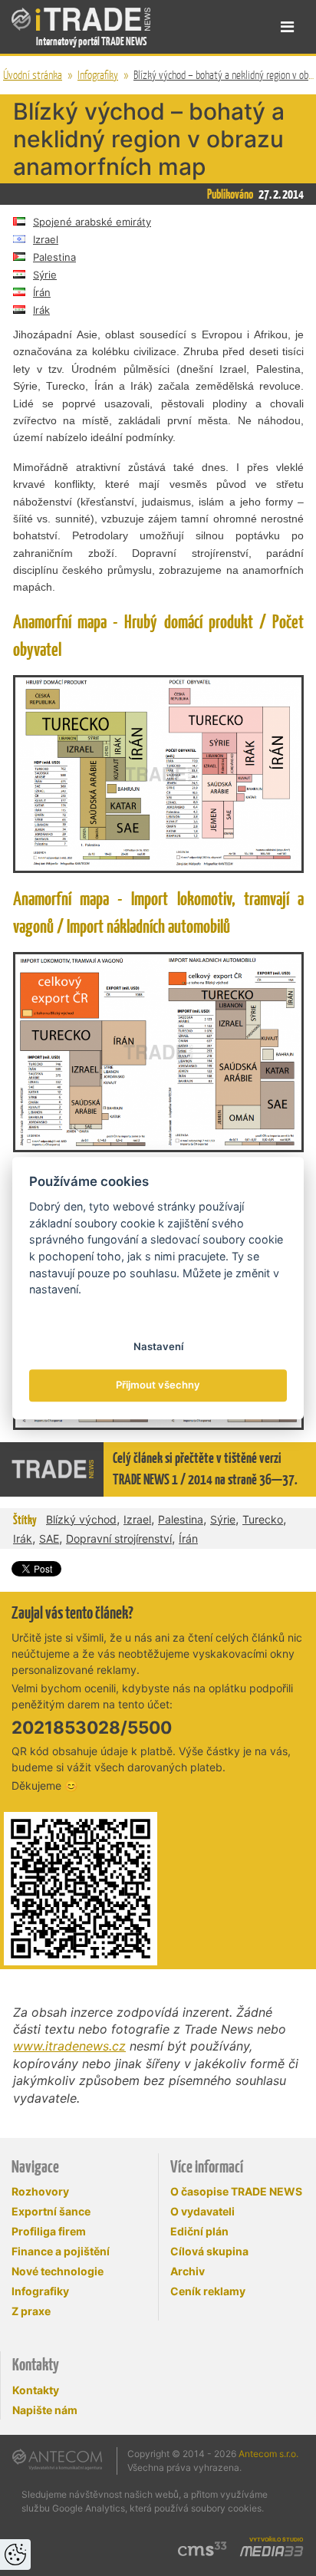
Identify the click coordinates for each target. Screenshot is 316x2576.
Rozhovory (40, 2191)
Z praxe (31, 2311)
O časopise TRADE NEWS (236, 2191)
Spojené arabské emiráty (92, 222)
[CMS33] (202, 2549)
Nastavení (158, 1346)
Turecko (263, 1519)
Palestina (54, 257)
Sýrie (45, 275)
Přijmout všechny (158, 1385)
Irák (41, 310)
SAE (49, 1538)
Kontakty (36, 2390)
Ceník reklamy (208, 2291)
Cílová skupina (209, 2251)
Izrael (46, 239)
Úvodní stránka (33, 75)
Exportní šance (51, 2211)
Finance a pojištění (61, 2251)
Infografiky (98, 75)
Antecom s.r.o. (268, 2454)
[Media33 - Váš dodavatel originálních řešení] (272, 2551)
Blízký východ (81, 1519)
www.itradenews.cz (69, 2046)
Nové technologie (58, 2271)
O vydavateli (202, 2211)
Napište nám (45, 2410)
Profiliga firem (49, 2231)
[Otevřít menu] (287, 27)
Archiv (188, 2271)
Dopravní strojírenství (119, 1538)
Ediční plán (199, 2231)
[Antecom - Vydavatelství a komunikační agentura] (57, 2459)
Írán (42, 292)
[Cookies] (15, 2555)
